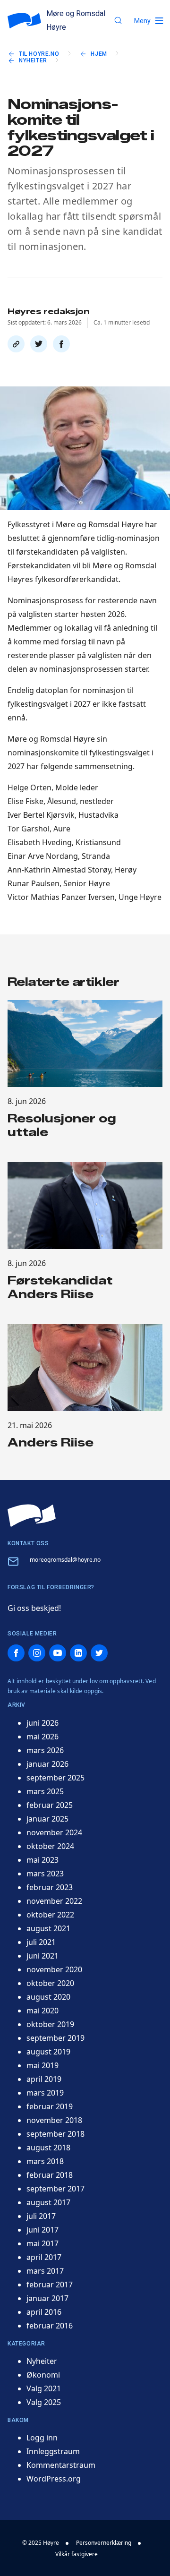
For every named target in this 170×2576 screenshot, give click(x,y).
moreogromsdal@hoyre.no (65, 1560)
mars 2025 (45, 1791)
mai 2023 (42, 1860)
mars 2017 (45, 2271)
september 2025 (55, 1778)
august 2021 (48, 1928)
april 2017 (44, 2257)
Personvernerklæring (104, 2543)
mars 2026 (45, 1750)
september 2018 (55, 2134)
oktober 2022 (50, 1915)
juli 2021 (41, 1942)
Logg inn (42, 2438)
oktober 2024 (50, 1846)
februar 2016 (50, 2326)
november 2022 (54, 1901)
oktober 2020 (50, 1983)
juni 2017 (42, 2230)
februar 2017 (50, 2285)
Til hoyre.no (39, 54)
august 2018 (48, 2148)
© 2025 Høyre (41, 2543)
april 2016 (44, 2312)
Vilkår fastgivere (76, 2554)
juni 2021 (42, 1956)
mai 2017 (42, 2243)
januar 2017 (47, 2298)
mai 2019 (42, 2065)
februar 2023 (50, 1887)
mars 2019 (45, 2093)
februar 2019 (50, 2106)
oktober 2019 (50, 2024)
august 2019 (48, 2052)
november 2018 (54, 2120)
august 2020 (48, 1997)
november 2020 (54, 1969)
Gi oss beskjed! (34, 1608)
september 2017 (55, 2189)
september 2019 (55, 2038)
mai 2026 (42, 1737)
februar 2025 (50, 1805)
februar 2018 (50, 2175)
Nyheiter (33, 60)
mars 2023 (45, 1874)
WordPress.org (54, 2479)
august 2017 (48, 2202)
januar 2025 (47, 1819)
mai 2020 (42, 2011)
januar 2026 (47, 1764)
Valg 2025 (44, 2402)
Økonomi (43, 2375)
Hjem (99, 54)
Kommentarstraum (61, 2465)
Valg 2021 (44, 2388)
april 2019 (44, 2079)
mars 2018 (45, 2161)
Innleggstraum (53, 2451)
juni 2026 (42, 1723)
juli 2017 (41, 2216)
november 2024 (54, 1832)
